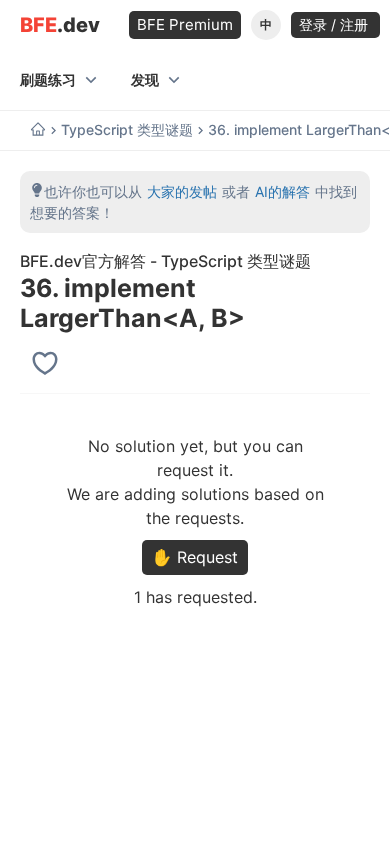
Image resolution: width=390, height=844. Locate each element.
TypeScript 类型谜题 (127, 130)
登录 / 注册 (335, 24)
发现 (145, 79)
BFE (60, 25)
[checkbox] (48, 363)
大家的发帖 (182, 191)
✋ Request (195, 557)
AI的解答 (282, 191)
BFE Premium (185, 24)
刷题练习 (48, 79)
